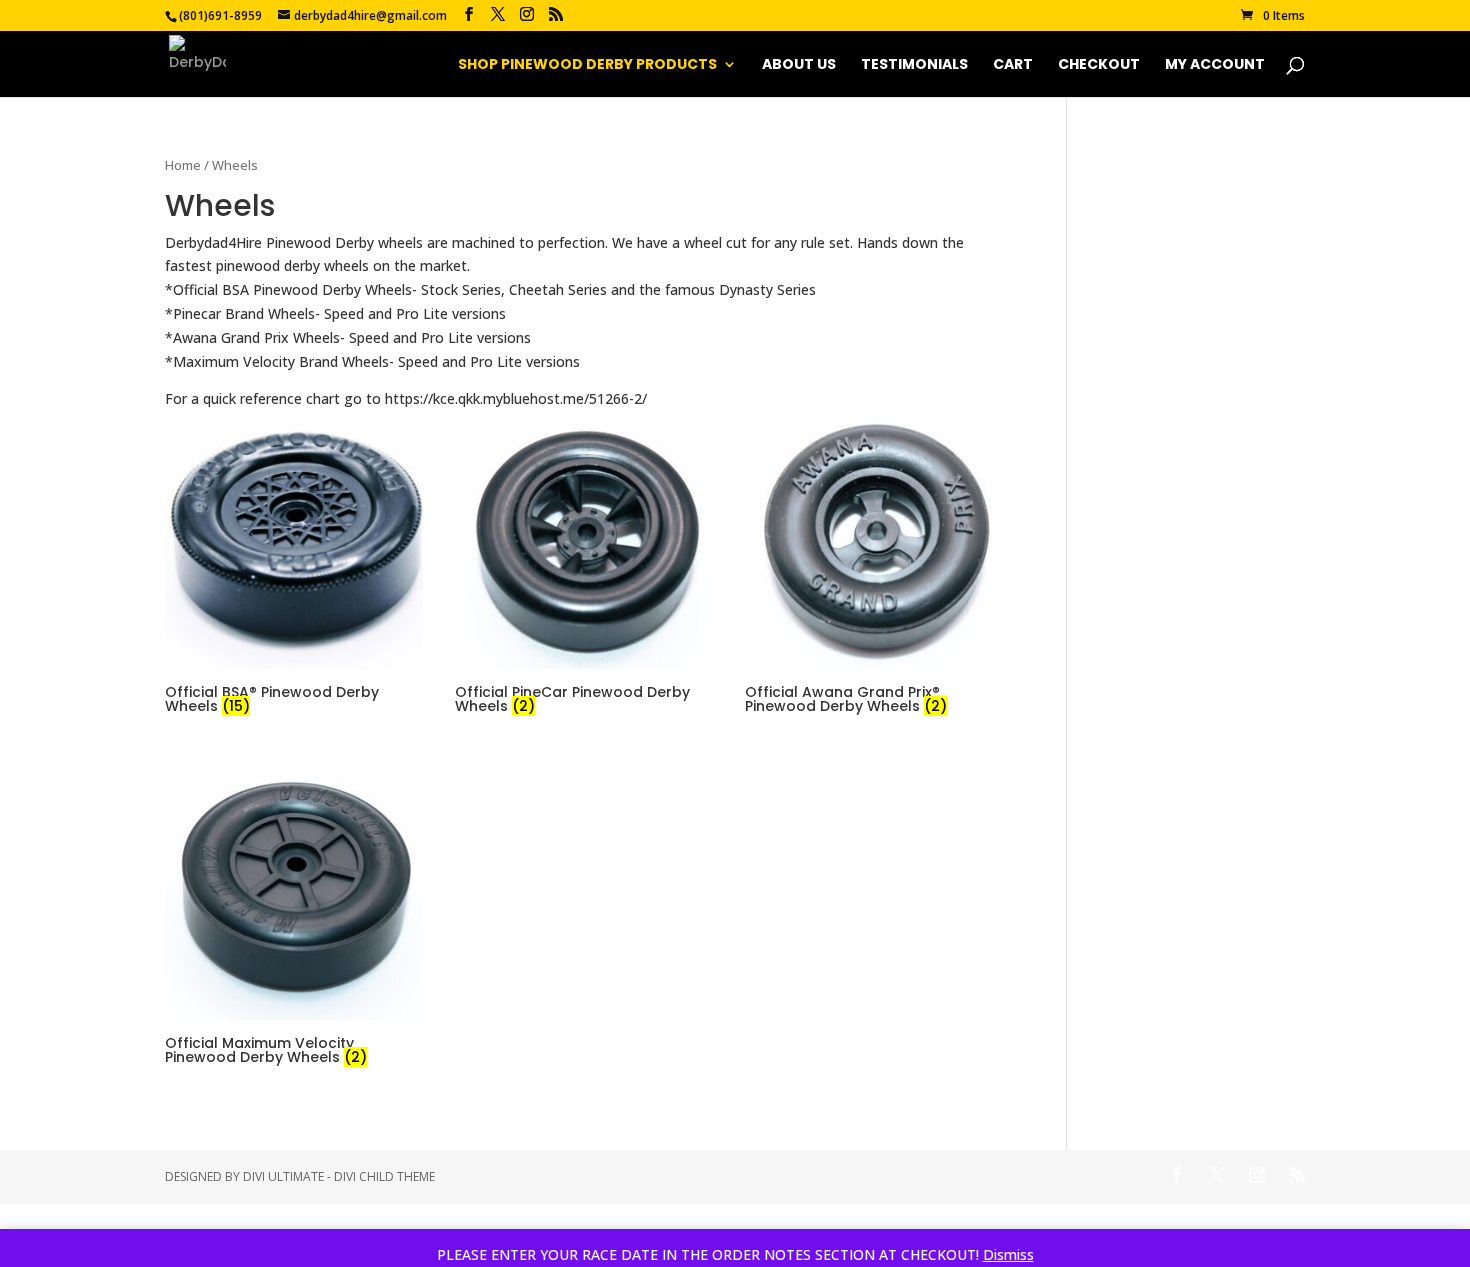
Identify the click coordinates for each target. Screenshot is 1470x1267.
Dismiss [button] (1008, 1254)
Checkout (1099, 65)
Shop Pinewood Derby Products (587, 65)
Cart (1013, 65)
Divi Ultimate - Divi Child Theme (339, 1176)
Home (183, 165)
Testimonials (914, 65)
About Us (799, 65)
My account (1215, 65)
